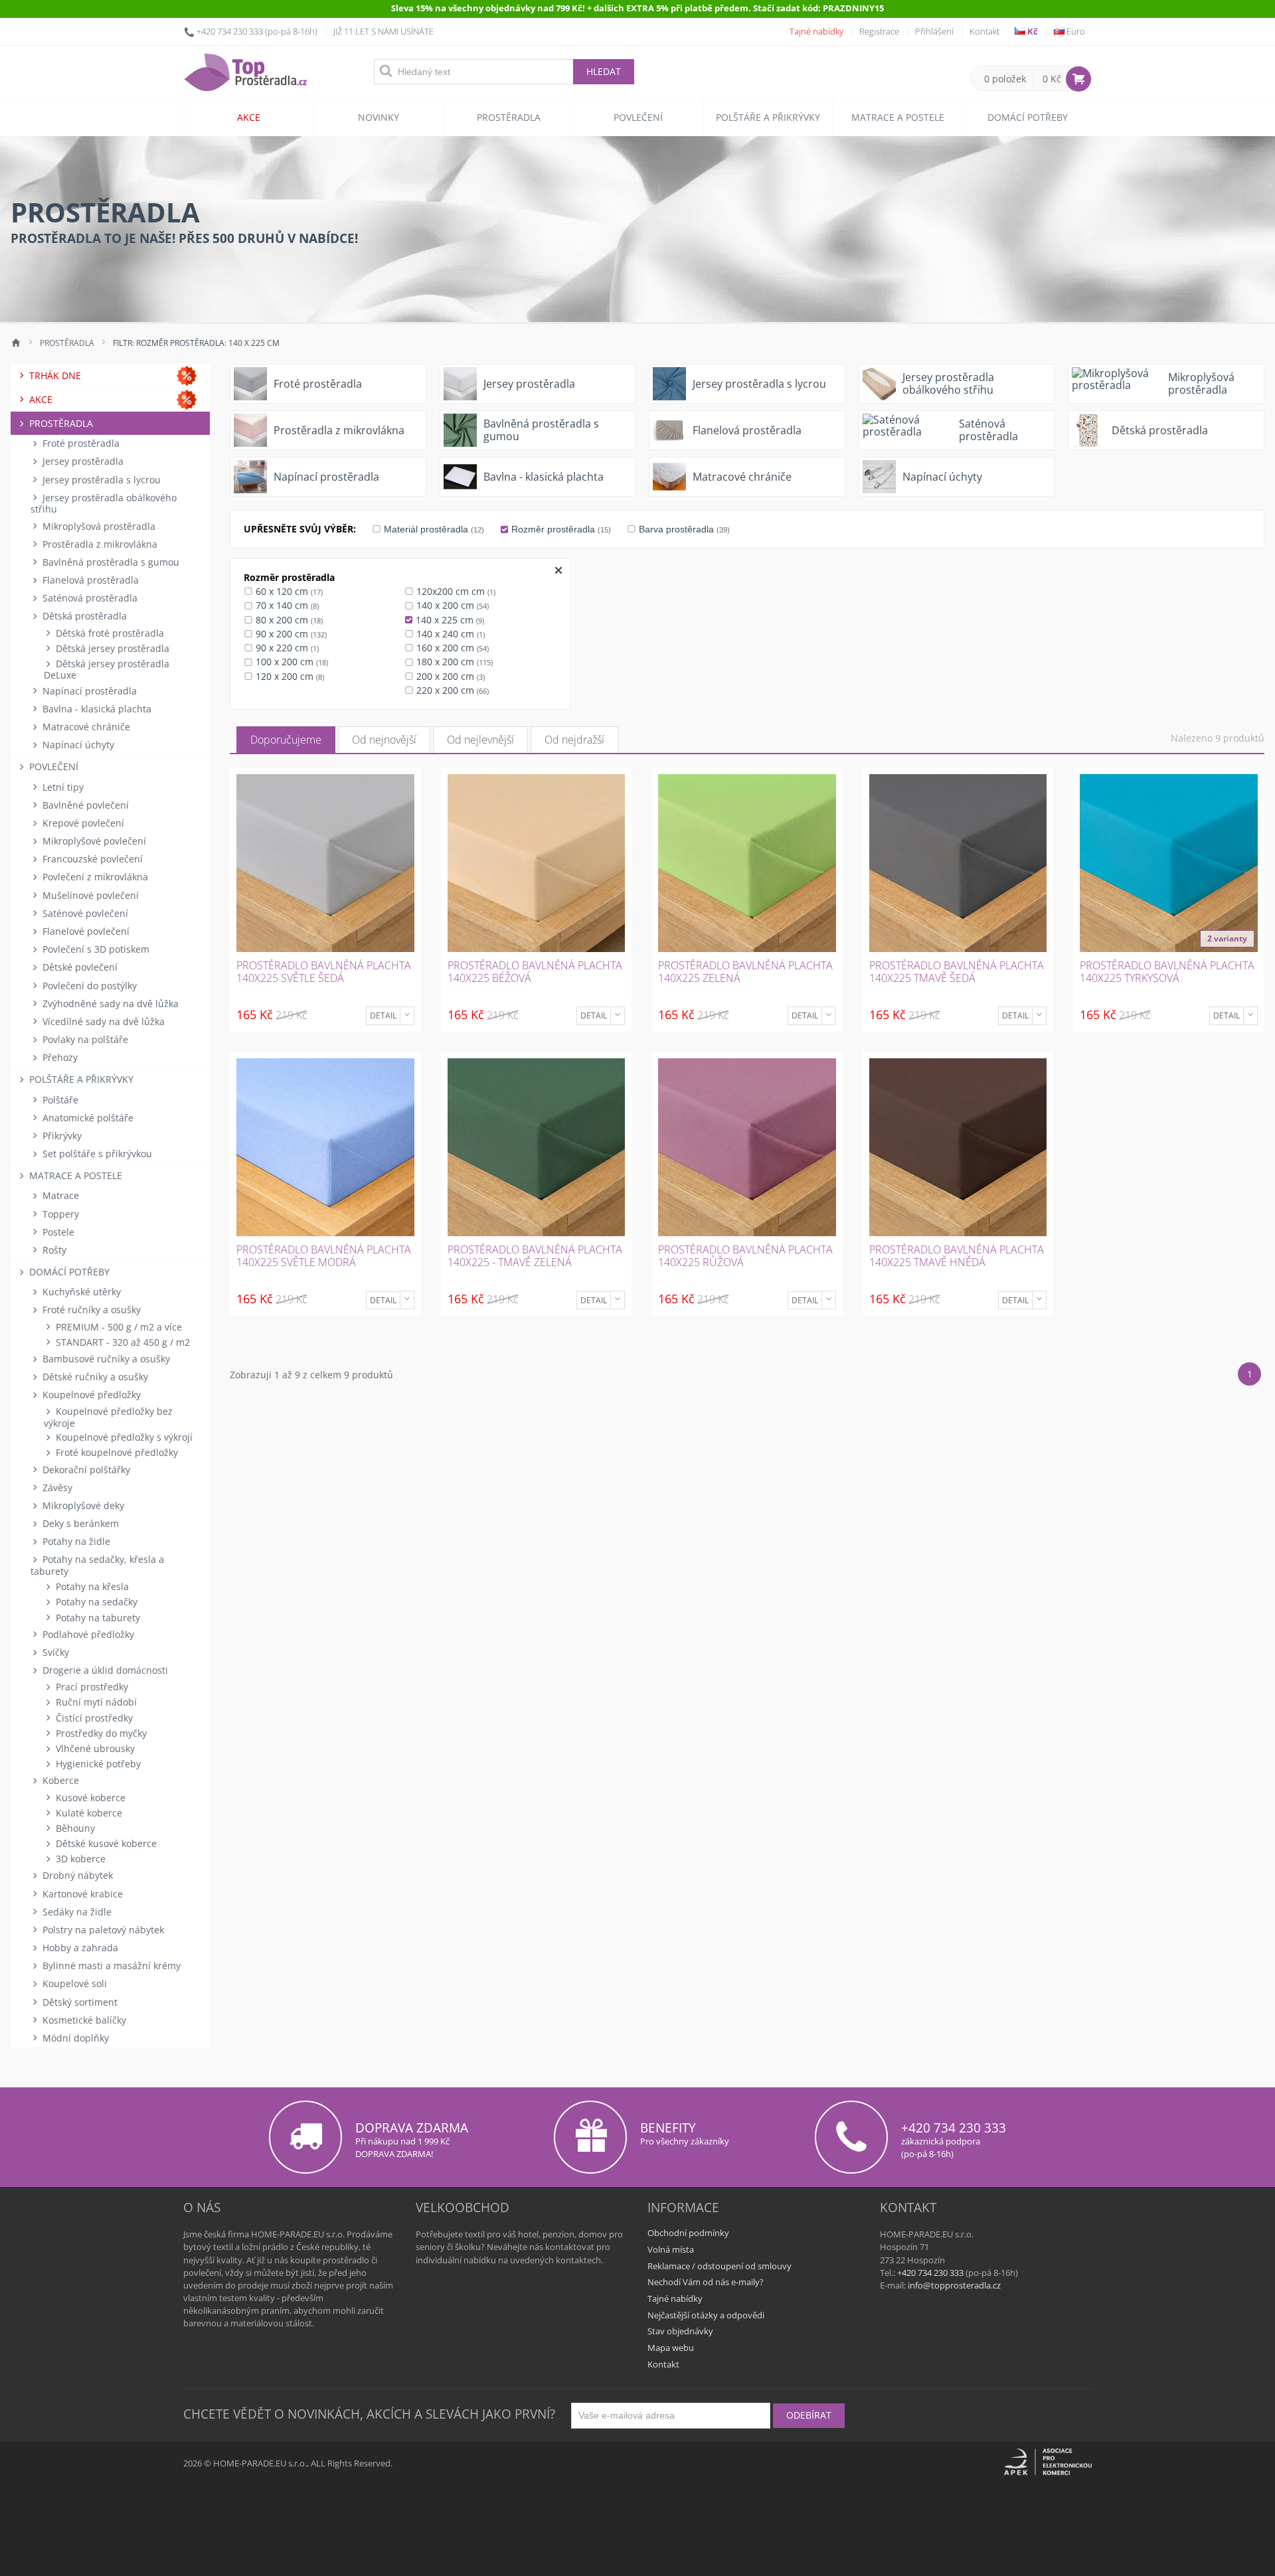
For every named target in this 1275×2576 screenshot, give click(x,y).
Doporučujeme (286, 740)
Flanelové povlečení (85, 931)
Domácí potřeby (1028, 117)
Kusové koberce (89, 1798)
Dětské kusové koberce (105, 1843)
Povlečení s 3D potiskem (95, 949)
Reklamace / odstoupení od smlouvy (720, 2266)
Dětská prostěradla (83, 616)
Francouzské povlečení (91, 859)
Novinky (379, 117)
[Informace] (407, 1016)
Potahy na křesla (91, 1586)
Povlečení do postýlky (88, 986)
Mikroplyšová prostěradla (98, 526)
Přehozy (59, 1057)
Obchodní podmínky (688, 2233)
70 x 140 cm (286, 605)
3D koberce (79, 1859)
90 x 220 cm (286, 648)
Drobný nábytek (76, 1875)
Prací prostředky (91, 1687)
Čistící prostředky (93, 1718)
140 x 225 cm (449, 620)
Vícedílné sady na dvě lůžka (102, 1021)
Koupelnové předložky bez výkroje (108, 1417)
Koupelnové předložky (90, 1395)
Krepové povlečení (82, 823)
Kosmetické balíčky (83, 2020)
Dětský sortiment (79, 2002)
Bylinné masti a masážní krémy (110, 1966)
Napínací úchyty (77, 745)
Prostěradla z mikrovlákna (99, 544)
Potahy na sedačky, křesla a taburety (97, 1565)
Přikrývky (61, 1136)
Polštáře (59, 1100)
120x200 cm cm (455, 591)
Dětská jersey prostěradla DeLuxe (107, 669)
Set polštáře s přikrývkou (96, 1154)
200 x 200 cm (449, 676)
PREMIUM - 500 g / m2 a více (118, 1327)
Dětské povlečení (79, 967)
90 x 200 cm (290, 634)
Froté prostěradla (80, 443)
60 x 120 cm (288, 591)
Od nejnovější (384, 740)
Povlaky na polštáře (84, 1039)
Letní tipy (62, 787)
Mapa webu (671, 2348)
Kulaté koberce (88, 1813)
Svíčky (54, 1652)
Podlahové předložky (87, 1634)
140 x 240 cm (449, 634)
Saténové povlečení (84, 913)
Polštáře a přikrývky (768, 117)
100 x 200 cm (291, 662)
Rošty (53, 1250)
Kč (1032, 31)
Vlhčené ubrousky (94, 1748)
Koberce (59, 1780)
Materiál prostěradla (433, 529)
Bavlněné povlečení (84, 805)
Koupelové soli (73, 1983)
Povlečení (638, 117)
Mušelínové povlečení (89, 895)
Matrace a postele (898, 117)
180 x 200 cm (453, 662)
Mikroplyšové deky (82, 1505)
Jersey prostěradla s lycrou (100, 480)
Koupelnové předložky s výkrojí (123, 1437)
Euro (1075, 31)
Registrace (879, 31)
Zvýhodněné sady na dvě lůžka (109, 1004)
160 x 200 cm (451, 648)
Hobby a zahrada (79, 1948)
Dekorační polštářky (85, 1470)
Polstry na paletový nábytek (102, 1930)
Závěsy (56, 1488)
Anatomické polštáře (87, 1118)
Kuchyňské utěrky (80, 1292)
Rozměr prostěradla (560, 529)
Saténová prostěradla (89, 598)
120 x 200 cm (289, 676)
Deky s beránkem (79, 1523)
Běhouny (74, 1828)
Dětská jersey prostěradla (111, 648)
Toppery (59, 1214)
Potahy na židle (75, 1541)
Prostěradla (509, 117)
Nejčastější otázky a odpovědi (706, 2315)
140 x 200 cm (451, 605)
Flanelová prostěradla (89, 580)
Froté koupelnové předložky (116, 1452)
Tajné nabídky (816, 31)
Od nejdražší (574, 740)
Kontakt (984, 31)
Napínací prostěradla (88, 691)
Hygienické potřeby (97, 1764)
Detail (383, 1015)
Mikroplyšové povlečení (93, 841)
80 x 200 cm (288, 620)
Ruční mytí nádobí (95, 1702)
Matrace (59, 1195)
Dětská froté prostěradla (109, 633)
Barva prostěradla (683, 529)
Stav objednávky (680, 2331)
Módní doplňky (74, 2038)
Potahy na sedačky (95, 1602)
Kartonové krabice (81, 1894)
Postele (57, 1232)
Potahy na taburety (97, 1618)
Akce (249, 117)
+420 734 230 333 (230, 31)
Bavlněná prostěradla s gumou (110, 562)
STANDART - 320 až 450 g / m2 (122, 1342)
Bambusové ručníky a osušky (105, 1359)
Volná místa (671, 2249)
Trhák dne (54, 375)
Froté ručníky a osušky (90, 1310)
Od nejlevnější (480, 740)
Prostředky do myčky (100, 1733)
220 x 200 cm (451, 690)
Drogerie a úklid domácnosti (104, 1670)
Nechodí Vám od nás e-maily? (706, 2282)
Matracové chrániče (85, 727)
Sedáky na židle (76, 1912)
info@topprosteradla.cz (954, 2285)
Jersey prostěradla (82, 461)
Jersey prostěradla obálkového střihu (104, 503)
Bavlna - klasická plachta (96, 709)
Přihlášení (934, 31)
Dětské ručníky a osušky (94, 1377)
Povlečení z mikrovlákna (94, 877)
